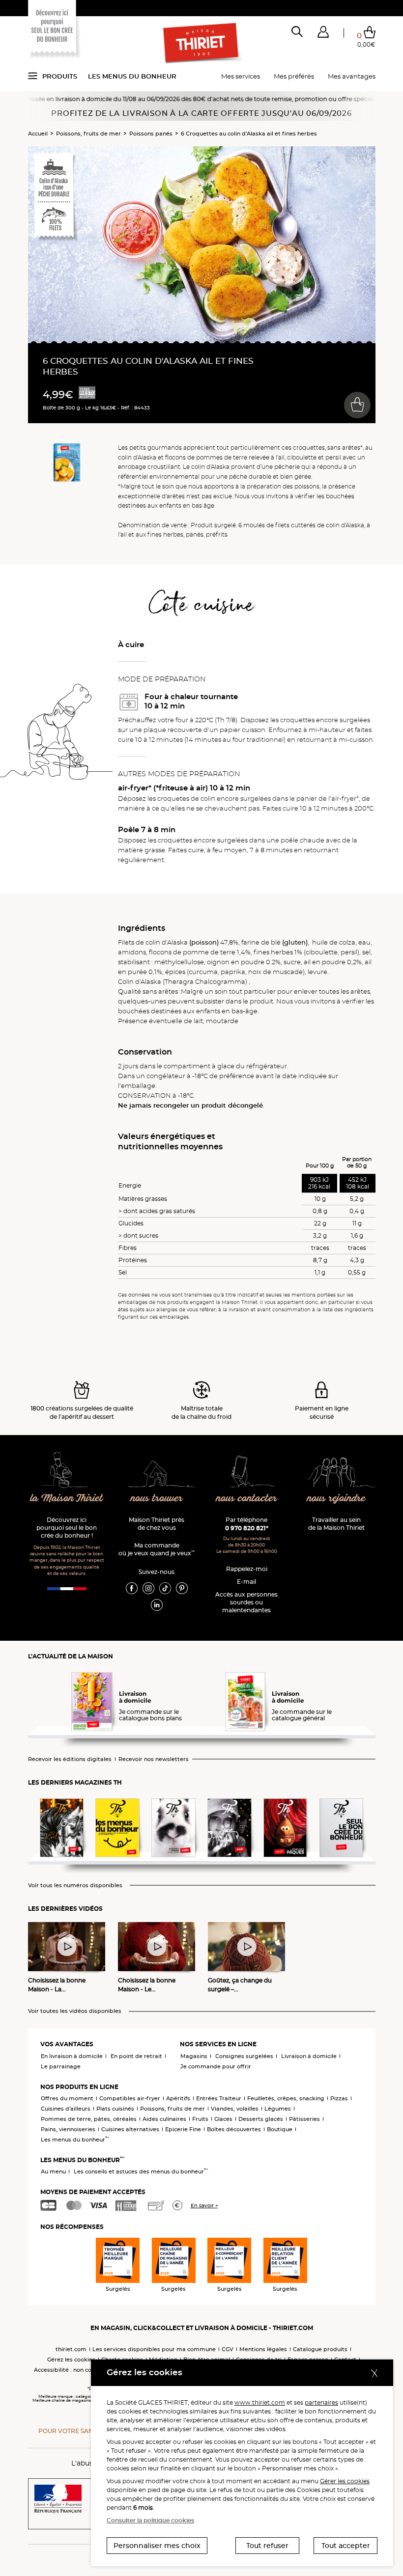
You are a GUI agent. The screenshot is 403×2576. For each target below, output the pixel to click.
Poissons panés (151, 134)
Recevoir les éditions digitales (70, 1759)
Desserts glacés (261, 2119)
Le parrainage (61, 2066)
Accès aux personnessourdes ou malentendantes (246, 1602)
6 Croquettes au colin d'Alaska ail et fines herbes (249, 134)
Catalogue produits (320, 2349)
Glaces (223, 2119)
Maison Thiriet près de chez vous (157, 1524)
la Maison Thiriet (67, 1499)
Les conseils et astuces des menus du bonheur (141, 2171)
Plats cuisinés (115, 2109)
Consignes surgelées (244, 2056)
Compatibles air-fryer (130, 2098)
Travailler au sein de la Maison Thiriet (336, 1524)
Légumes (278, 2109)
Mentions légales (263, 2349)
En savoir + (204, 2206)
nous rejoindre (336, 1499)
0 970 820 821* (247, 1528)
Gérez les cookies (71, 2359)
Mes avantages (352, 76)
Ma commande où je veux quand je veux (157, 1549)
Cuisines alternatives (130, 2129)
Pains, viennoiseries (68, 2129)
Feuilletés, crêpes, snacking (286, 2098)
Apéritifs (178, 2098)
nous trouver (157, 1499)
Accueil (38, 134)
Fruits (200, 2119)
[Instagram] (148, 1588)
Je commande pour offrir (216, 2066)
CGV (228, 2349)
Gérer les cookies (345, 2481)
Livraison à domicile (309, 2056)
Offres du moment (67, 2098)
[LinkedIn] (157, 1604)
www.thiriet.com (260, 2402)
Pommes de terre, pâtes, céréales (89, 2119)
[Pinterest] (182, 1588)
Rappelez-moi (247, 1569)
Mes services (241, 76)
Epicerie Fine (183, 2129)
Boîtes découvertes (234, 2129)
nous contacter (247, 1499)
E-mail (246, 1582)
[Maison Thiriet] (201, 43)
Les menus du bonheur (132, 76)
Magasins (194, 2056)
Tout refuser (267, 2546)
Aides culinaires (164, 2119)
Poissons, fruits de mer (88, 134)
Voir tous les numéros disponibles (75, 1885)
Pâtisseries (304, 2119)
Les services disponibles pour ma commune (154, 2349)
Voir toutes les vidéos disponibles (75, 2011)
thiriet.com (71, 2349)
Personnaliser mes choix (157, 2546)
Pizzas (339, 2098)
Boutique (280, 2129)
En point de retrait (136, 2056)
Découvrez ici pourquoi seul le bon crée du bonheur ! (67, 1528)
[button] (323, 34)
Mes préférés (294, 76)
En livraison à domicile (72, 2056)
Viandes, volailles (235, 2109)
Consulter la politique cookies (150, 2520)
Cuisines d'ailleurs (66, 2109)
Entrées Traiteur (219, 2098)
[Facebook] (132, 1588)
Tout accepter (346, 2546)
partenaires (321, 2402)
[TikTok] (165, 1588)
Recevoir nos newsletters (154, 1759)
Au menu (53, 2171)
